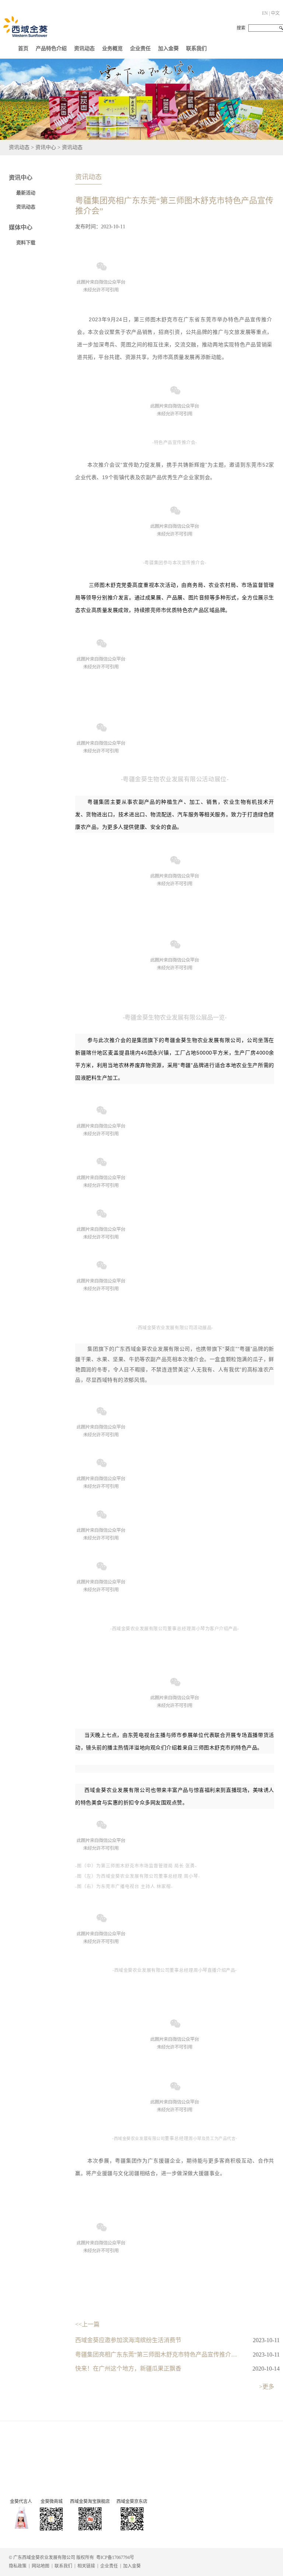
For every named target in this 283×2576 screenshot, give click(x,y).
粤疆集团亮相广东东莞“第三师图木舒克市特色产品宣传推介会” (157, 2355)
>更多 (267, 2387)
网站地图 (41, 2566)
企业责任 (140, 49)
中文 (275, 13)
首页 (23, 49)
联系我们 (196, 49)
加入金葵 (168, 49)
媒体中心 (21, 227)
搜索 (241, 28)
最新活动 (26, 193)
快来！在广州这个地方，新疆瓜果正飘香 (128, 2369)
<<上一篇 (87, 2324)
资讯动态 (84, 49)
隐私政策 (18, 2566)
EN (265, 13)
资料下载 (26, 243)
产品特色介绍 (51, 49)
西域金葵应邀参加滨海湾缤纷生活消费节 (128, 2340)
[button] (84, 47)
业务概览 (112, 49)
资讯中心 (21, 178)
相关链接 (86, 2566)
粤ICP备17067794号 (115, 2558)
